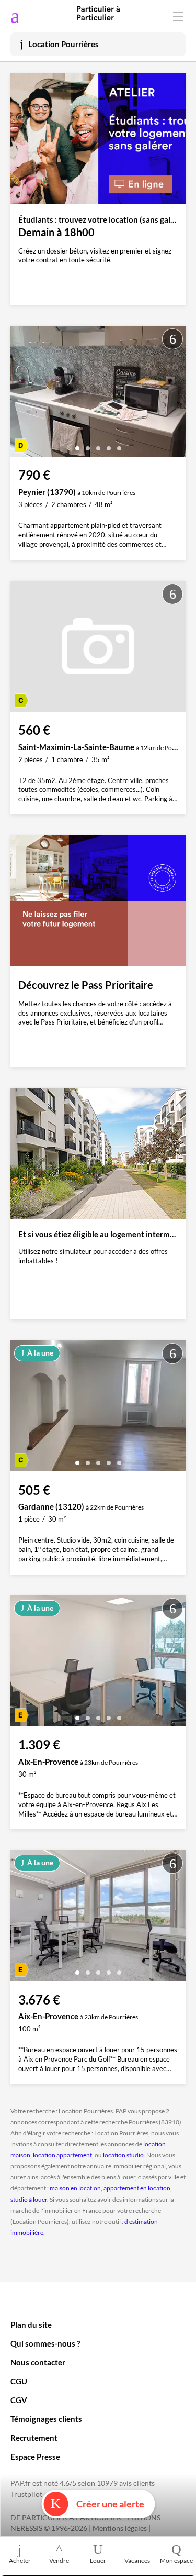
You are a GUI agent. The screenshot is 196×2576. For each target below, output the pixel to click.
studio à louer (29, 2200)
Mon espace (176, 2561)
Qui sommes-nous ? (45, 2343)
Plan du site (31, 2325)
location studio (123, 2155)
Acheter (20, 2561)
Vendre (59, 2561)
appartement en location (137, 2188)
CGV (19, 2400)
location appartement (62, 2155)
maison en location (75, 2188)
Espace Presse (35, 2457)
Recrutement (34, 2438)
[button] (77, 444)
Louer (98, 2561)
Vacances (137, 2561)
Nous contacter (38, 2362)
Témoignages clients (46, 2419)
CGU (19, 2381)
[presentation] (21, 394)
